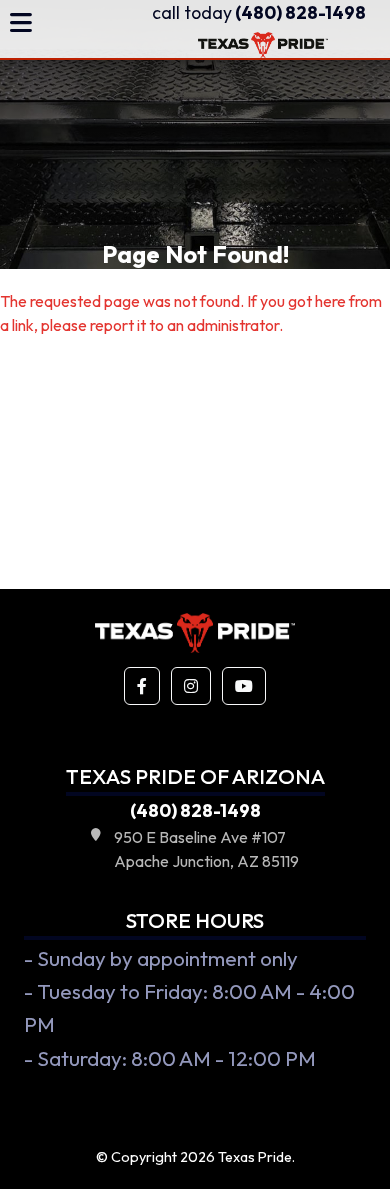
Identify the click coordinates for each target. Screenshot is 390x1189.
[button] (142, 686)
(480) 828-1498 (259, 12)
